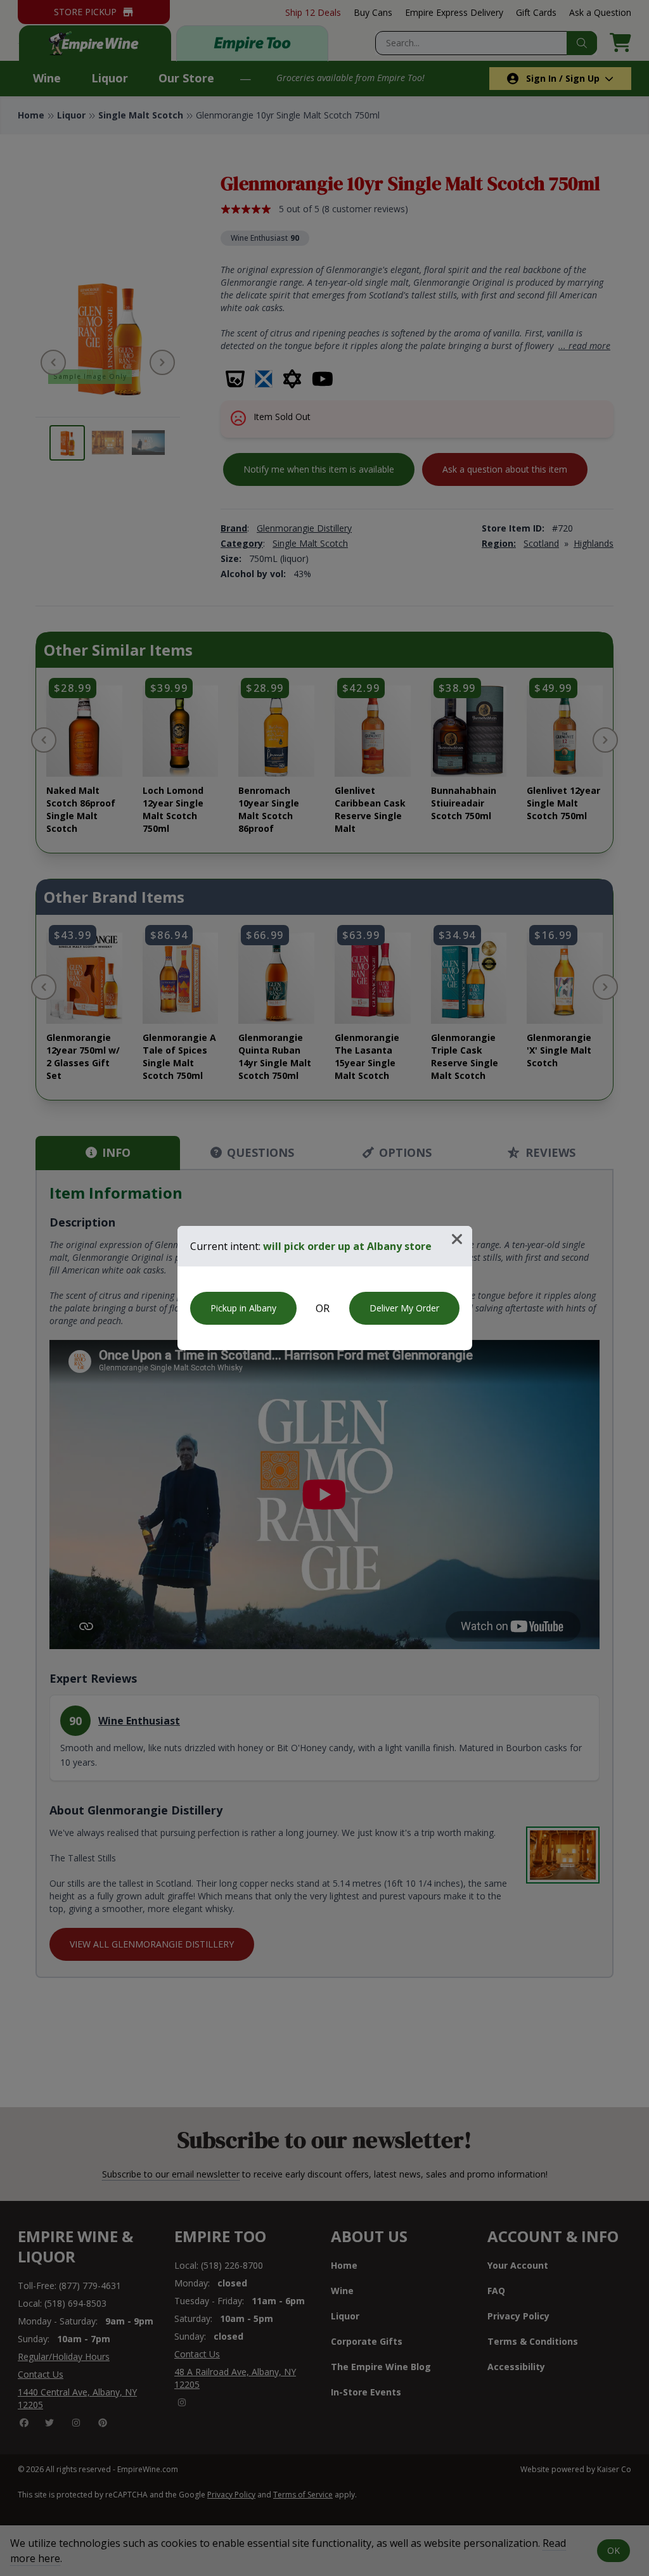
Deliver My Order (404, 1308)
